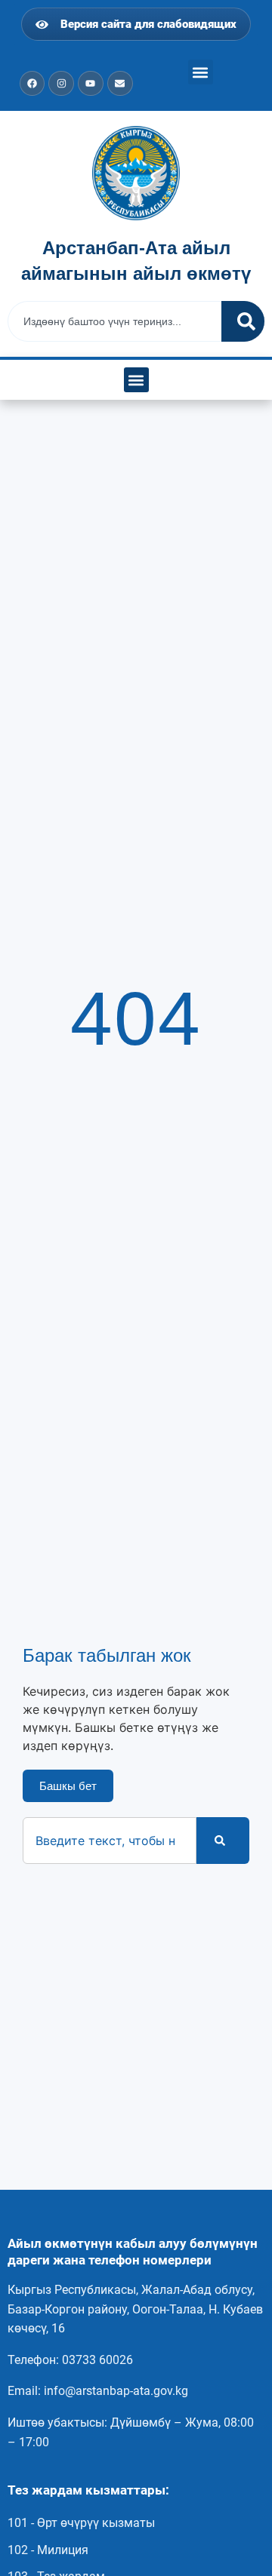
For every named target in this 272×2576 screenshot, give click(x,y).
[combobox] (114, 321)
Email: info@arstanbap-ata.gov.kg (98, 2391)
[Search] (243, 321)
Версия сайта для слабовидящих (145, 24)
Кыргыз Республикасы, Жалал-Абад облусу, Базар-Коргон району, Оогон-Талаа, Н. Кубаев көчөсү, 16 (135, 2309)
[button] (201, 72)
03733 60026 (97, 2360)
